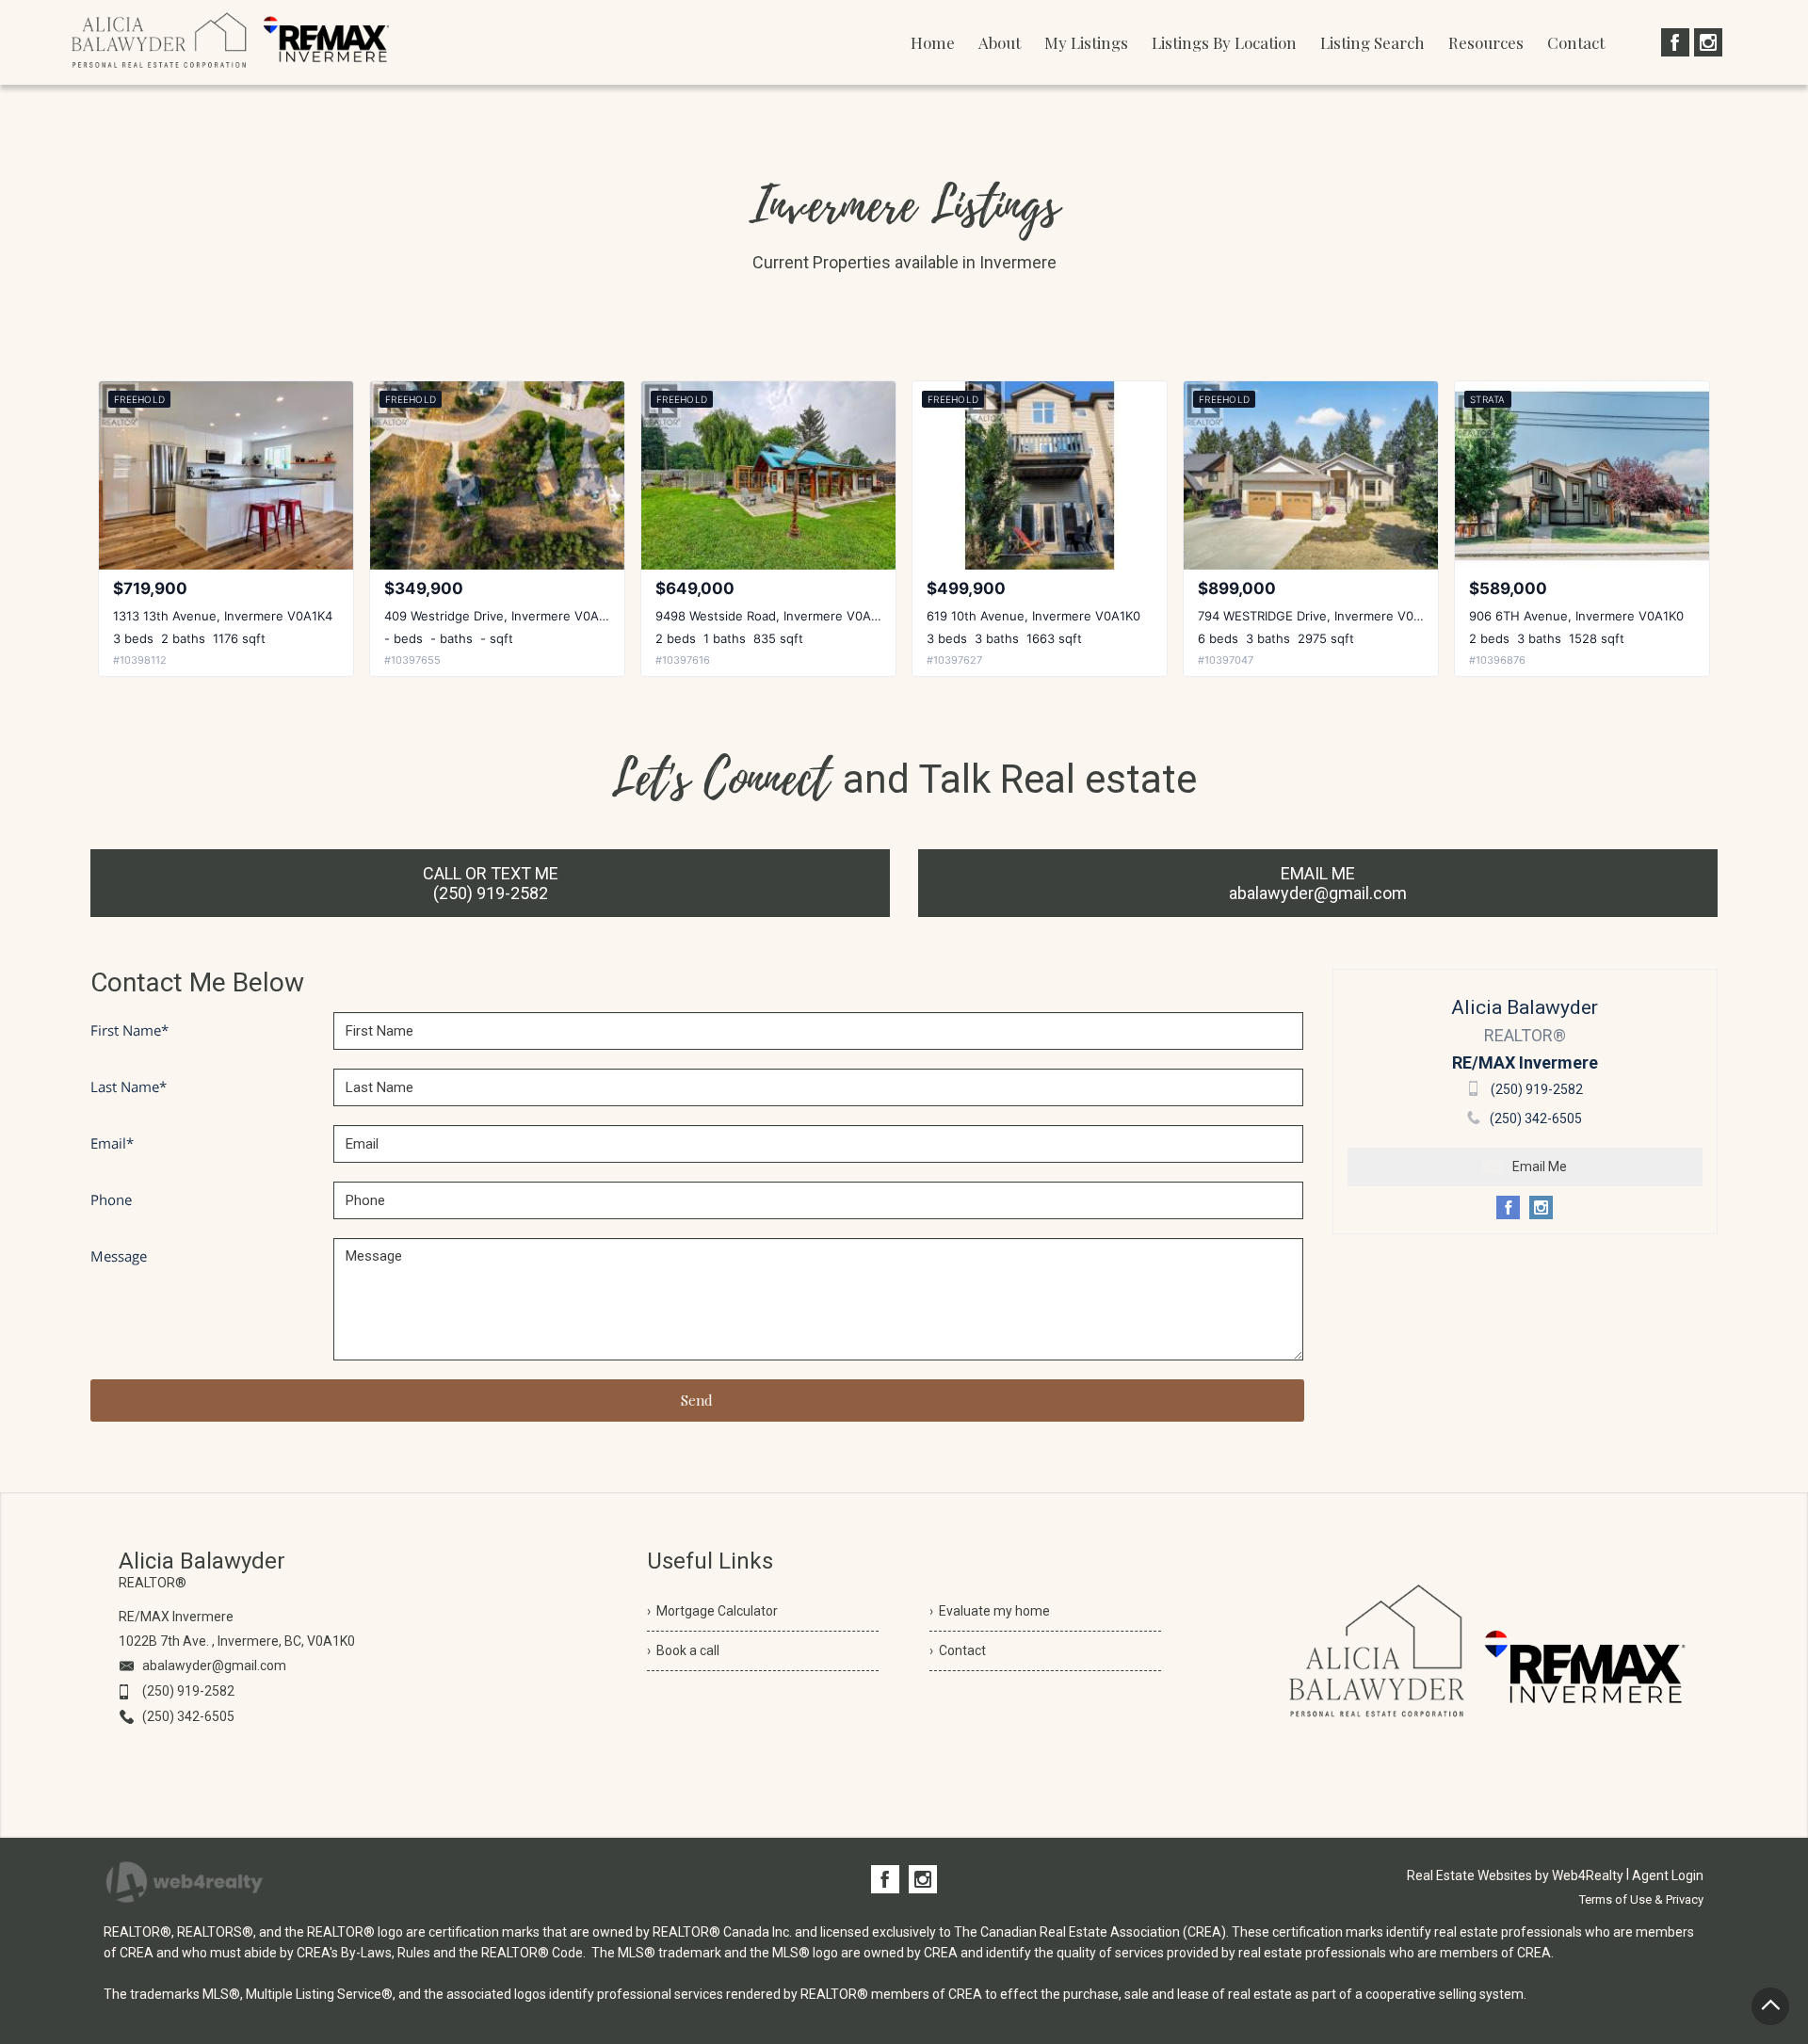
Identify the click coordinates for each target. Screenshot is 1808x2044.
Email (112, 1143)
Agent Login (1668, 1875)
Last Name (129, 1086)
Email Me (1540, 1167)
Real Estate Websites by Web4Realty (1515, 1875)
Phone (111, 1199)
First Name (129, 1030)
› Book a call (683, 1650)
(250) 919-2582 (1537, 1089)
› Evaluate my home (990, 1611)
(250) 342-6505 (1536, 1119)
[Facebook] (1675, 42)
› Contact (958, 1650)
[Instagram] (1708, 42)
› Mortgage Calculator (712, 1611)
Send (697, 1400)
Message (119, 1256)
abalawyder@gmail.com (214, 1666)
